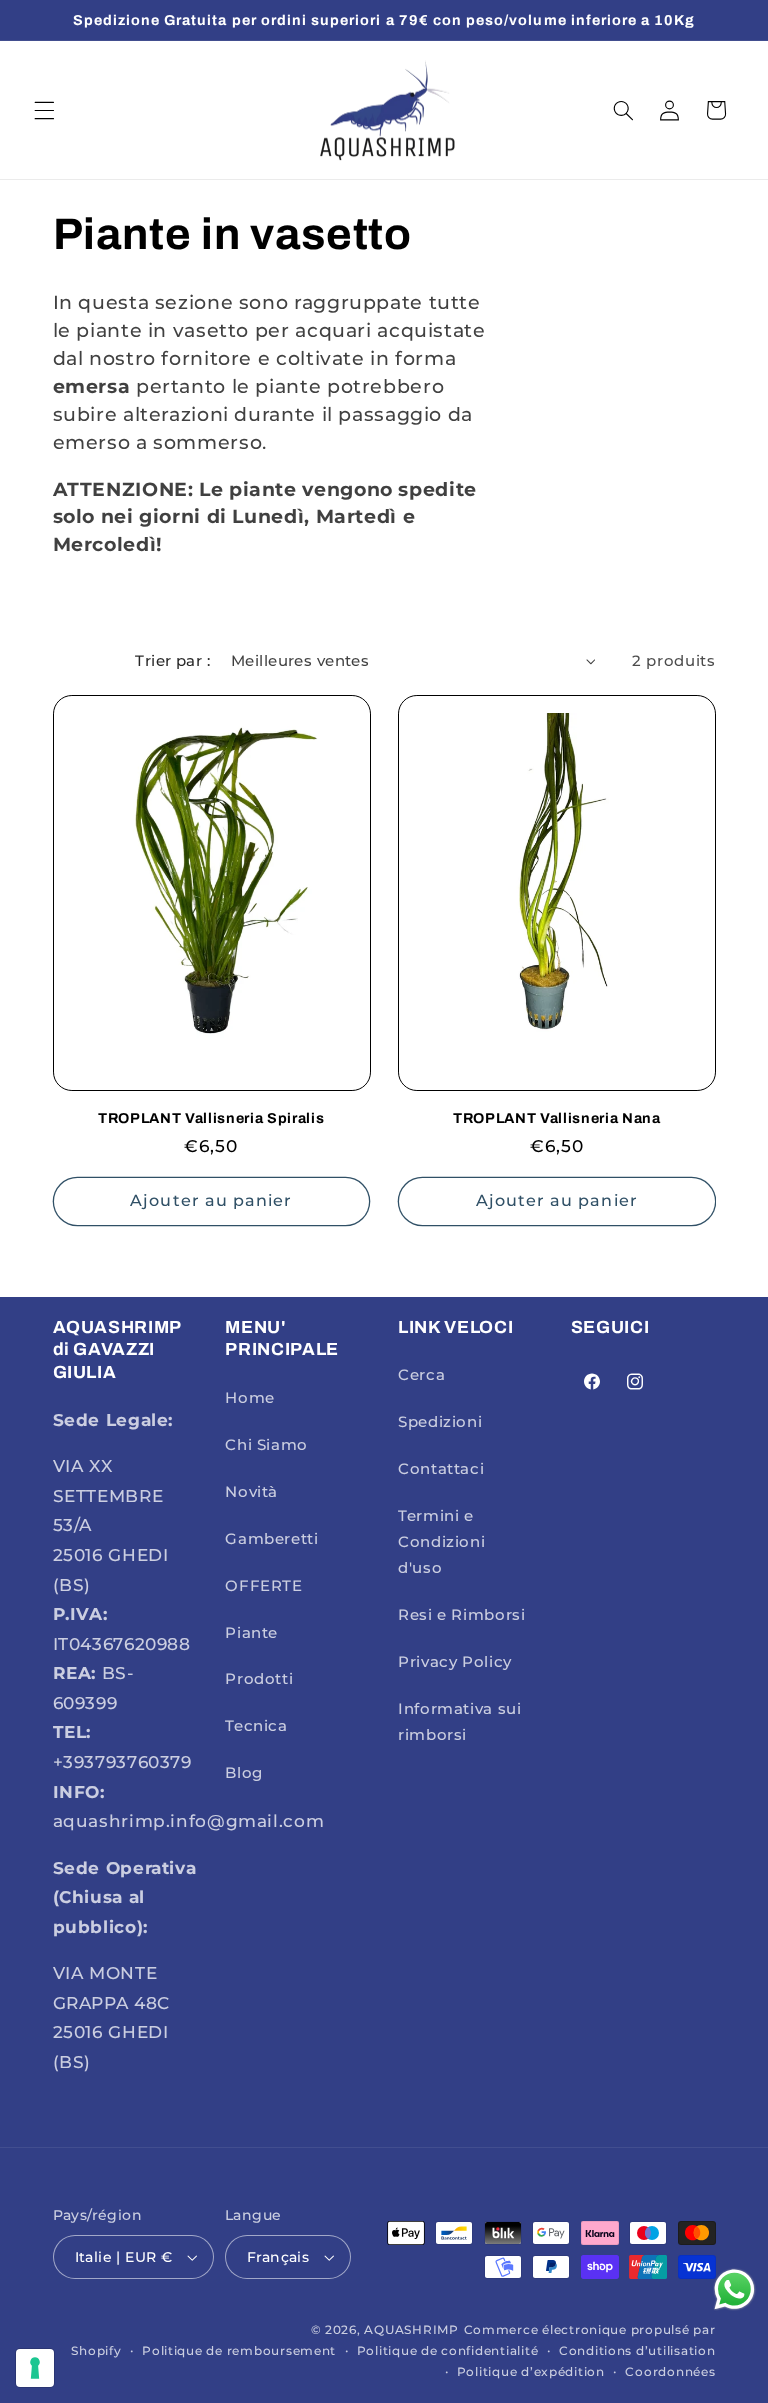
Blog (244, 1773)
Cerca (421, 1375)
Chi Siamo (266, 1445)
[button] (44, 110)
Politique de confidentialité (448, 2351)
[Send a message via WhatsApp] (734, 2289)
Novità (251, 1492)
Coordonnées (670, 2372)
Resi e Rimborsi (461, 1615)
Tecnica (256, 1726)
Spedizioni (440, 1422)
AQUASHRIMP (411, 2330)
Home (250, 1398)
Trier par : (172, 661)
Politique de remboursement (239, 2351)
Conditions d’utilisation (637, 2351)
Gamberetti (271, 1539)
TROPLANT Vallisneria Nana (557, 1118)
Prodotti (259, 1679)
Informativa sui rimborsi (459, 1722)
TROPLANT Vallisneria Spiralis (211, 1118)
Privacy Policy (455, 1662)
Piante (251, 1633)
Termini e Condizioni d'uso (441, 1542)
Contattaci (441, 1469)
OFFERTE (263, 1586)
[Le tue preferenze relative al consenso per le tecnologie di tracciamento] (35, 2368)
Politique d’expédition (531, 2372)
